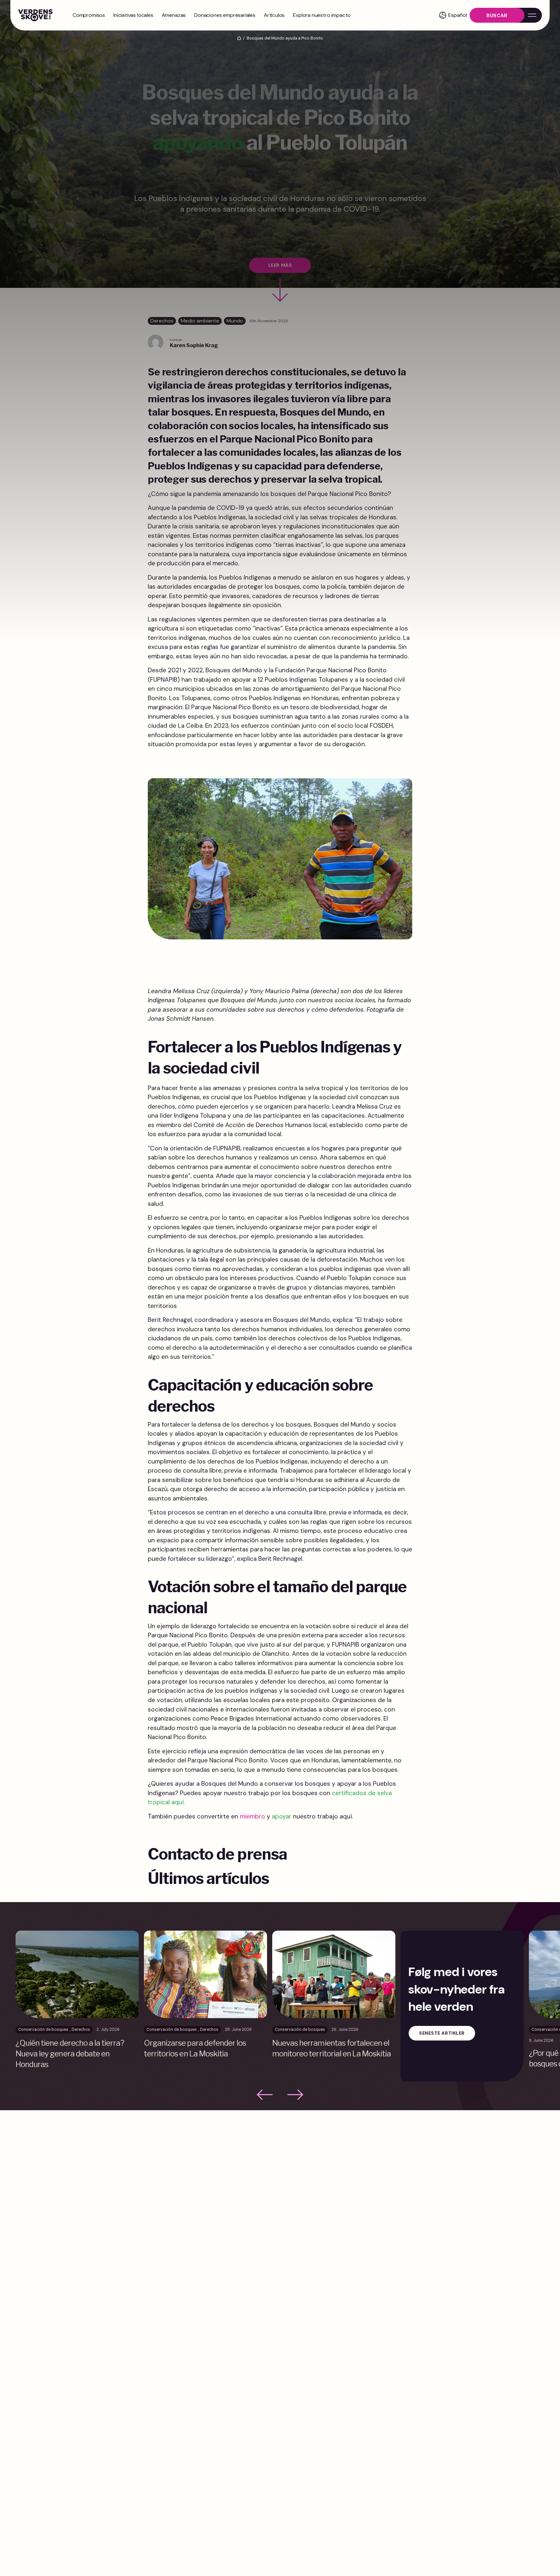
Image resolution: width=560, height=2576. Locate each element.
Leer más (280, 265)
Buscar (497, 15)
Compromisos (89, 15)
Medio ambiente (200, 321)
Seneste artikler (442, 2033)
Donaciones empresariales (225, 15)
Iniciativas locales (133, 15)
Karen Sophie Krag (194, 345)
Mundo (235, 321)
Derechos (162, 321)
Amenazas (174, 15)
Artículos (274, 15)
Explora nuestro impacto (322, 15)
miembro (252, 1816)
